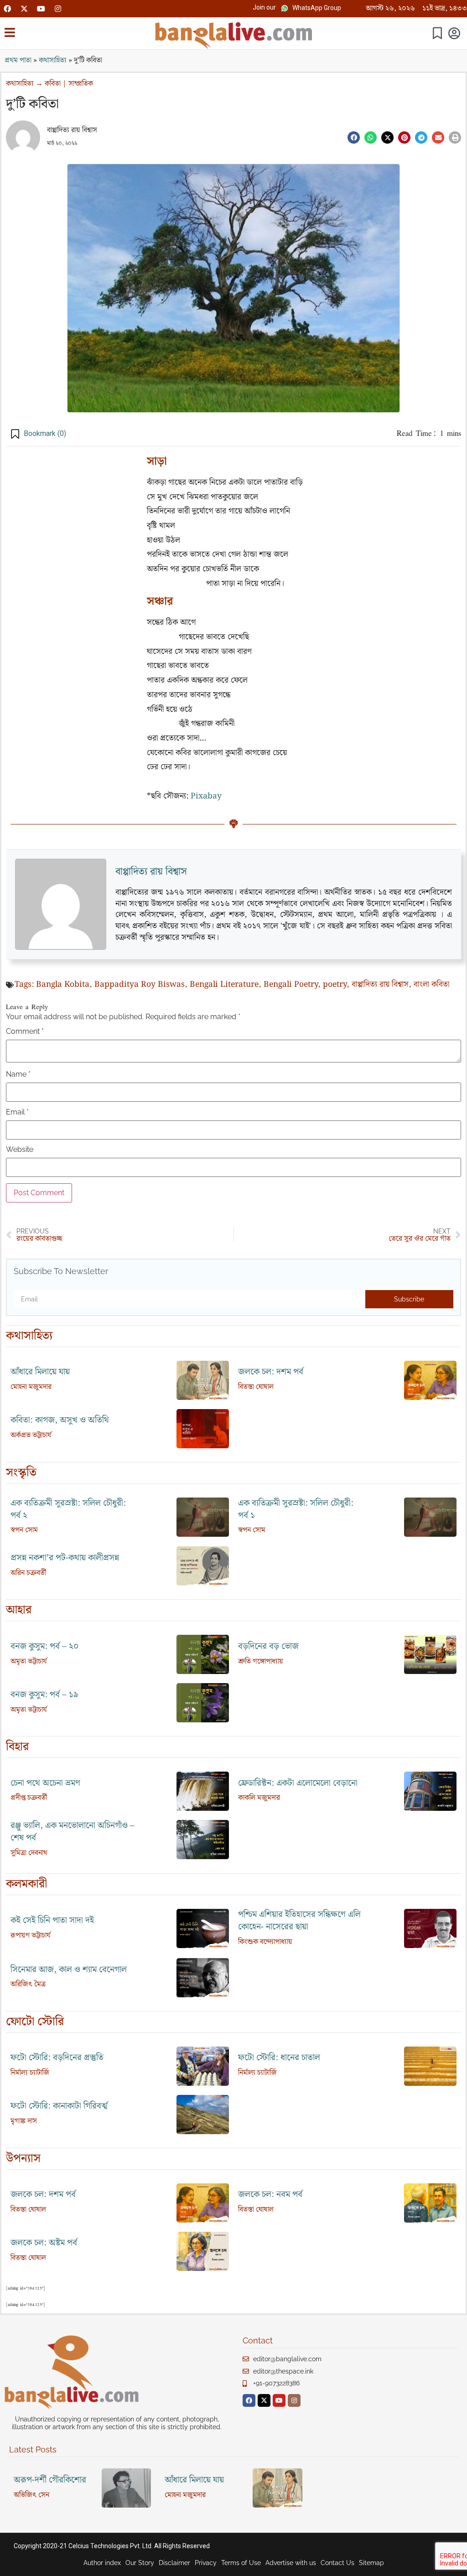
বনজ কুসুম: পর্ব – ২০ (45, 1646)
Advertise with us (291, 2563)
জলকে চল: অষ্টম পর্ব (44, 2243)
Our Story (140, 2563)
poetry (335, 985)
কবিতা (53, 84)
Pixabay (206, 796)
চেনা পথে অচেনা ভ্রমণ (45, 1783)
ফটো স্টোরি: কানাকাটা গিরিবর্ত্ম (59, 2106)
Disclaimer (174, 2563)
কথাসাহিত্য (53, 60)
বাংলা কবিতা (431, 985)
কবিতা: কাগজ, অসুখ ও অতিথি (60, 1420)
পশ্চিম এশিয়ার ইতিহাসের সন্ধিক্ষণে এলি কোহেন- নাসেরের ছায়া (299, 1921)
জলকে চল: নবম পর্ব (270, 2195)
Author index (102, 2563)
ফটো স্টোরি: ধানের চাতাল (279, 2058)
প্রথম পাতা (18, 60)
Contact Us (337, 2563)
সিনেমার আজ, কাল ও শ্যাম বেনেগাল (69, 1970)
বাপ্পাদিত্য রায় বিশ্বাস (72, 130)
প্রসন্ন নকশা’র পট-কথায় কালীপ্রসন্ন (65, 1558)
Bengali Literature (224, 985)
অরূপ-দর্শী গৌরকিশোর (50, 2480)
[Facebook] (7, 9)
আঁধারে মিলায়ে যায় (40, 1372)
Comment (25, 1031)
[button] (264, 8)
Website (20, 1150)
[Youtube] (41, 9)
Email (17, 1112)
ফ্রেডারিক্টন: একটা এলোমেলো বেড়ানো (298, 1783)
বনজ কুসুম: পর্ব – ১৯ (44, 1695)
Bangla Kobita (63, 985)
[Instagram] (58, 9)
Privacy (206, 2563)
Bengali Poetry (291, 985)
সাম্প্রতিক (81, 84)
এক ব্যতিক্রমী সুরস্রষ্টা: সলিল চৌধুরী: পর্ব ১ (296, 1509)
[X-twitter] (24, 9)
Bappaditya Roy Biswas (140, 985)
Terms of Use (241, 2563)
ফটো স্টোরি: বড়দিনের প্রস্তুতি (57, 2058)
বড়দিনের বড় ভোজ (268, 1646)
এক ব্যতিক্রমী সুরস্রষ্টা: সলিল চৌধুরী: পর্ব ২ (68, 1509)
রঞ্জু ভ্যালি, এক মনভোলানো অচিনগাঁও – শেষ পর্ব (73, 1832)
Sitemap (371, 2563)
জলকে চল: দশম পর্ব (271, 1372)
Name (18, 1074)
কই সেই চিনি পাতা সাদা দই (52, 1920)
